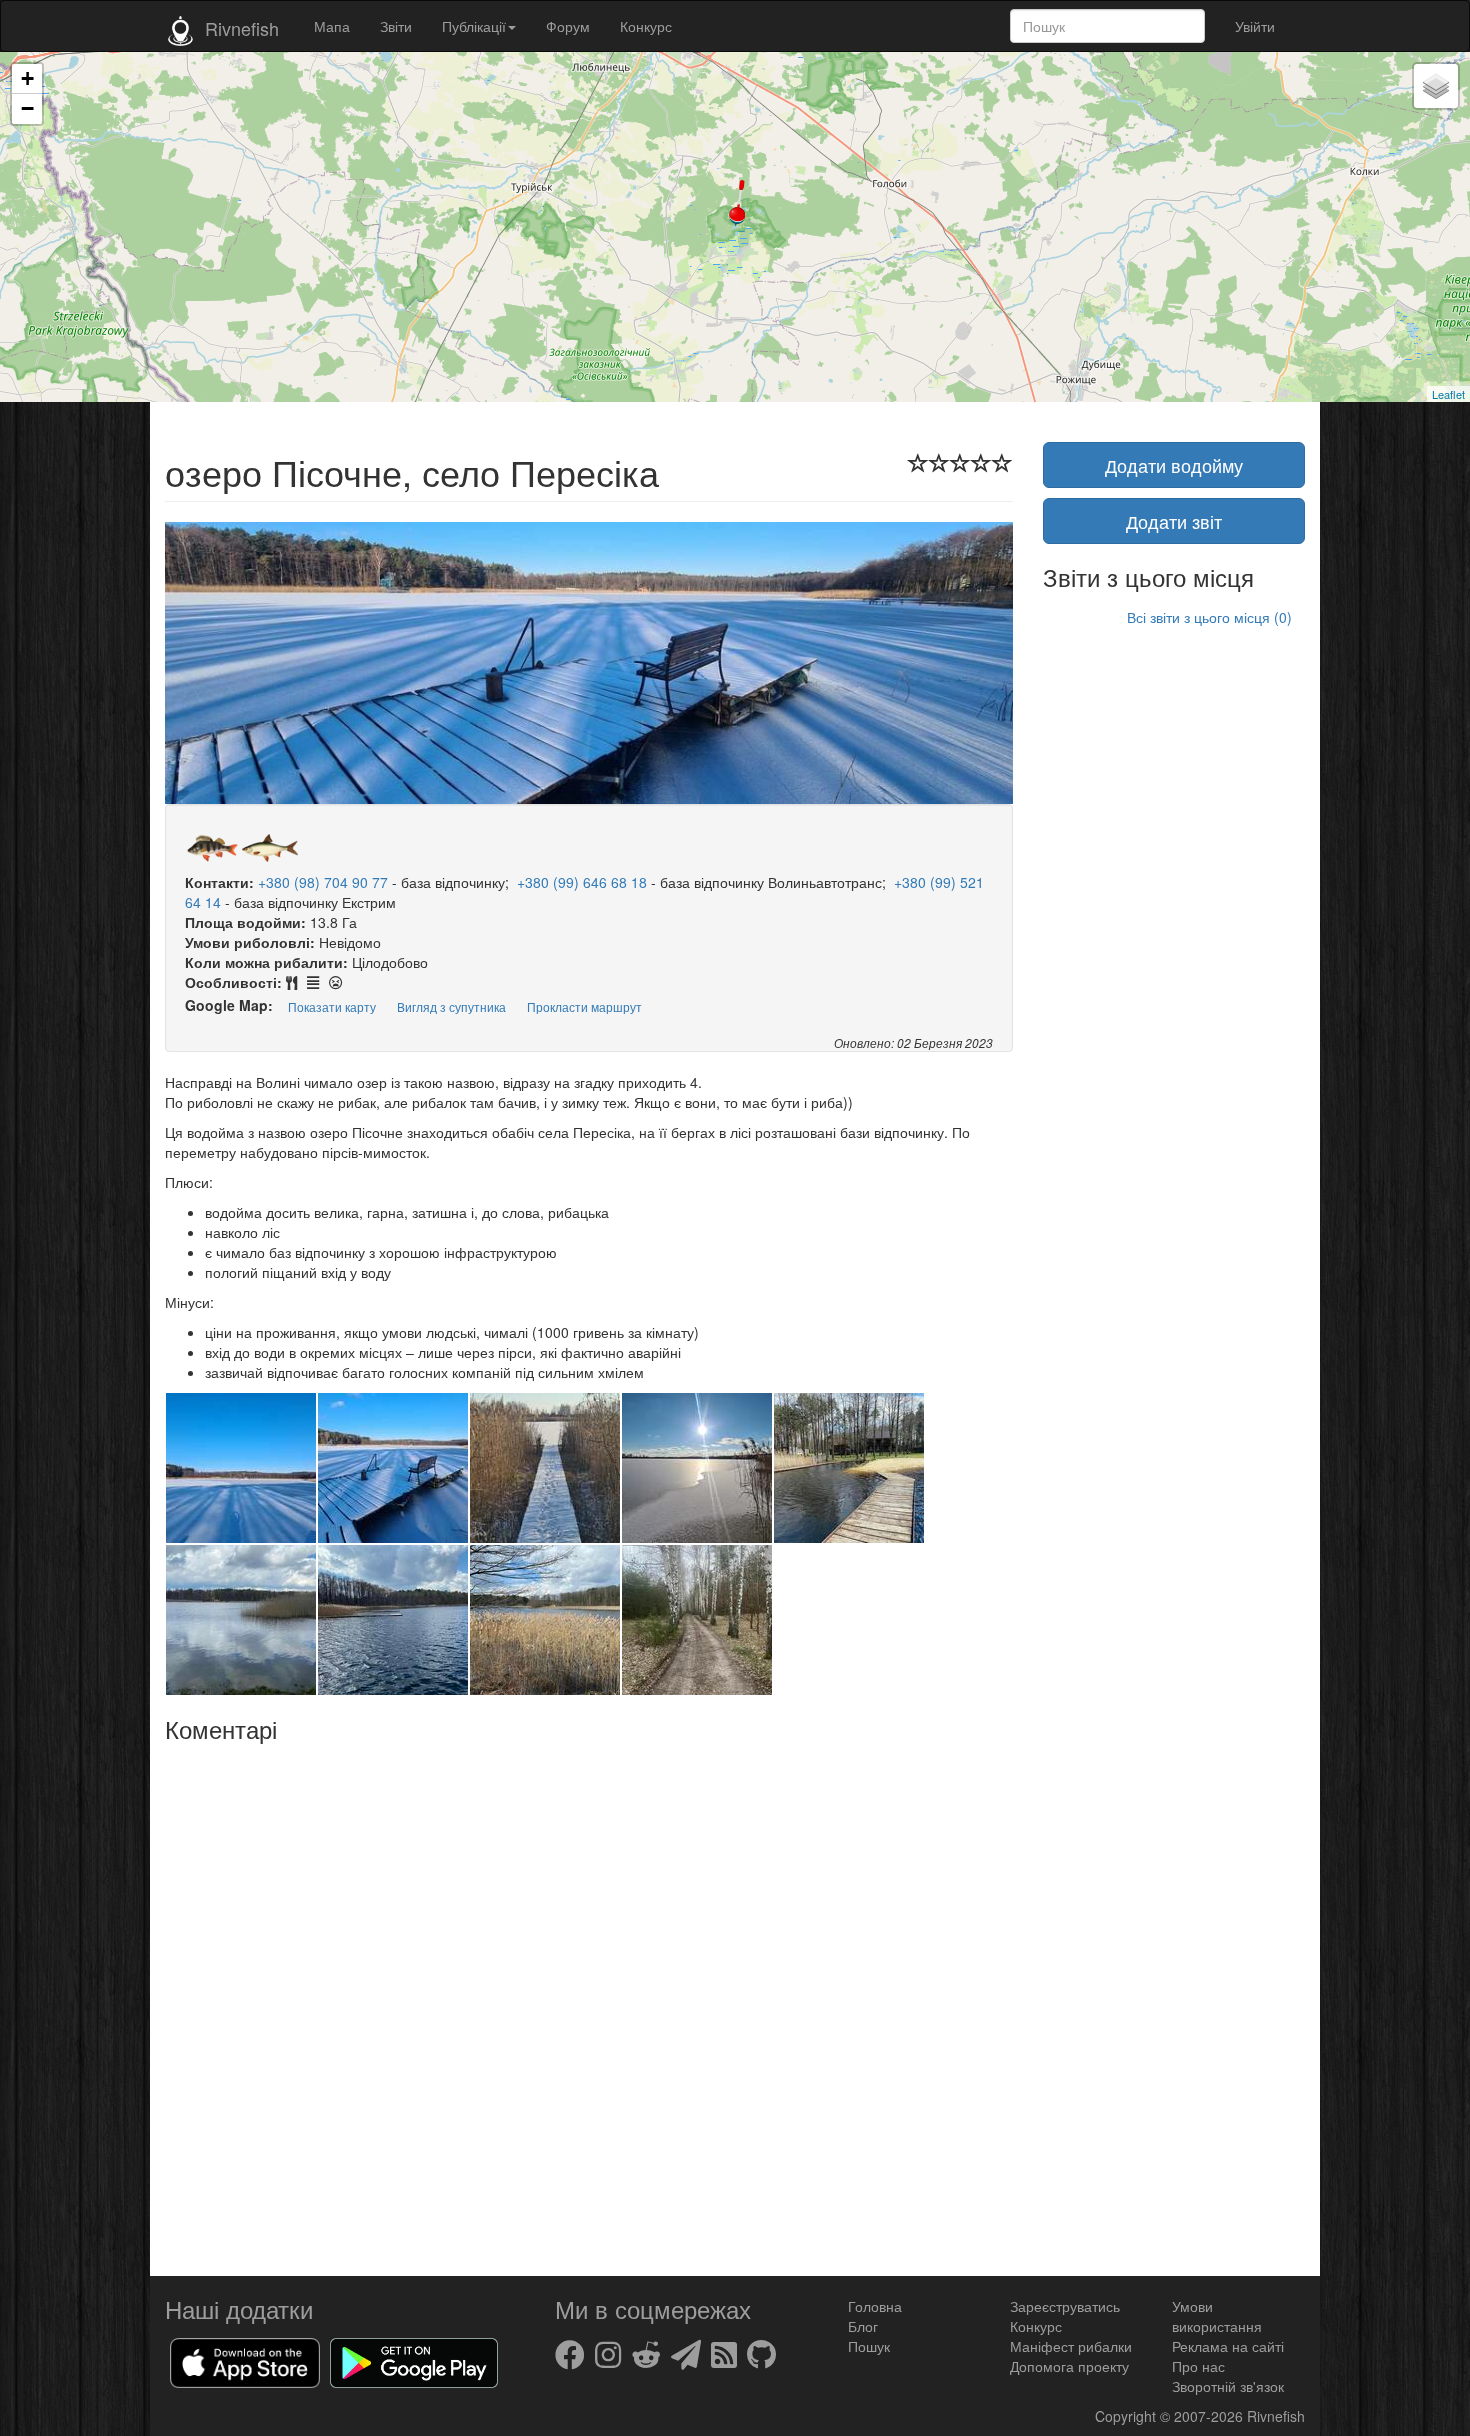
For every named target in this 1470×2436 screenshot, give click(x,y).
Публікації (474, 26)
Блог (863, 2326)
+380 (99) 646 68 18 (582, 882)
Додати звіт (1174, 521)
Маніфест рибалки (1071, 2346)
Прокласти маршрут (584, 1006)
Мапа (332, 26)
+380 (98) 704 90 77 (323, 882)
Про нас (1198, 2366)
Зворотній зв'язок (1228, 2386)
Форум (568, 26)
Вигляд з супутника (451, 1006)
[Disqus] (589, 2002)
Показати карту (332, 1006)
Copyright (1127, 2416)
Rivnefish (1276, 2416)
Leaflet (1448, 394)
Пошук (869, 2346)
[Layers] (1436, 86)
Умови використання (1217, 2316)
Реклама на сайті (1228, 2346)
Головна (875, 2306)
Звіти (396, 26)
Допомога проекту (1069, 2366)
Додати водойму (1174, 465)
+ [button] (27, 78)
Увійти (1255, 26)
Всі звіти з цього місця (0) (1209, 617)
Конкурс (646, 26)
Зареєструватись (1065, 2306)
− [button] (27, 108)
